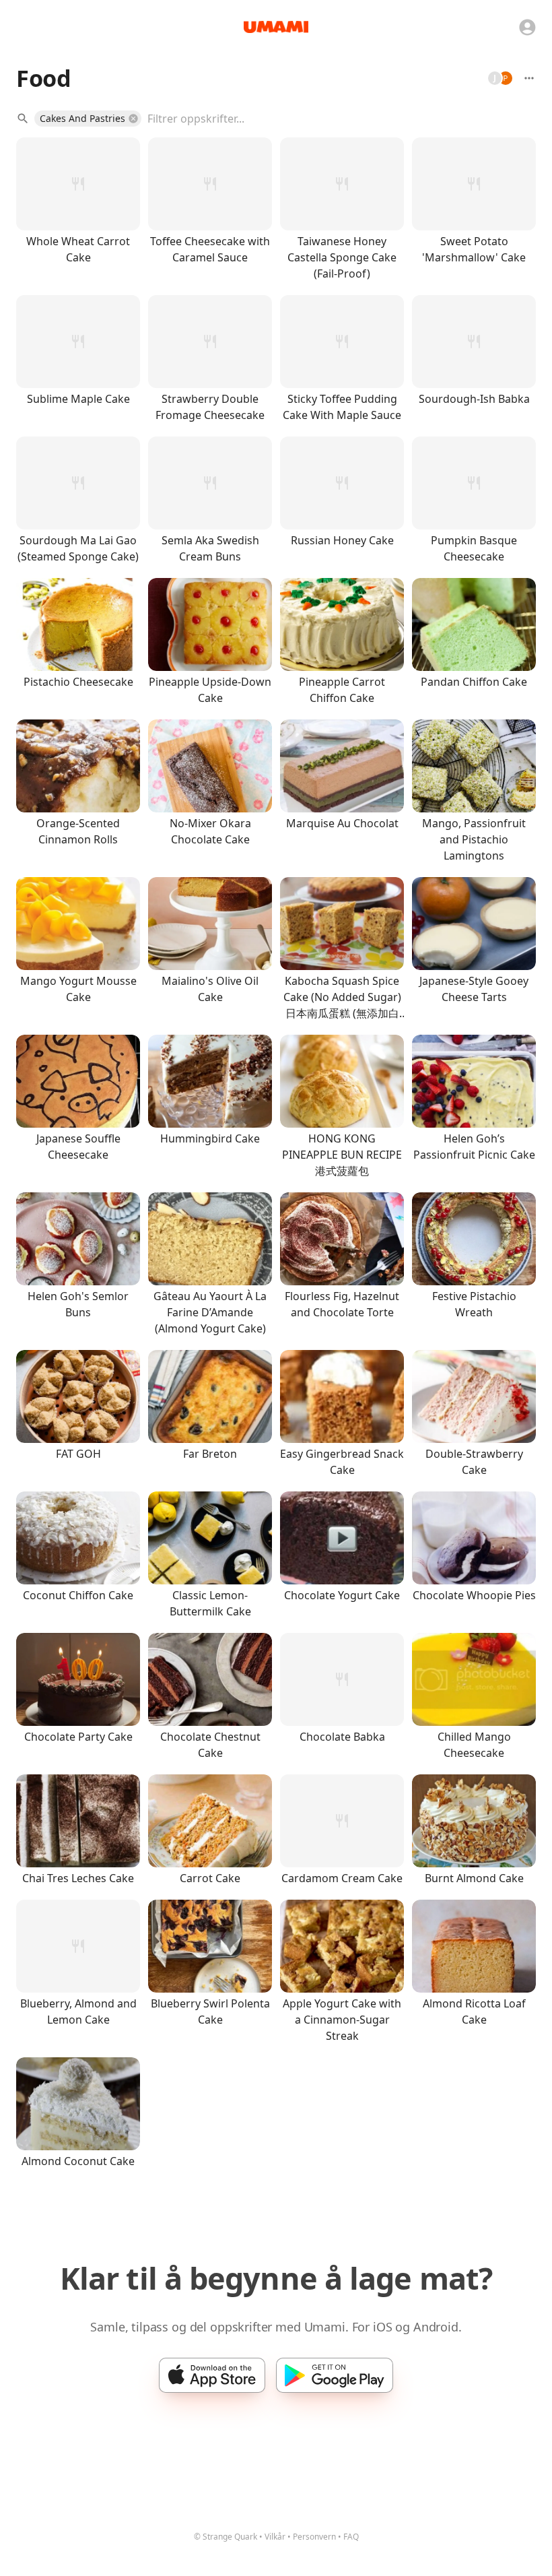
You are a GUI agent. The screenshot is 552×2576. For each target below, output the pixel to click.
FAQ (351, 2537)
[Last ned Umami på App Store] (212, 2375)
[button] (88, 119)
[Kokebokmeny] (529, 78)
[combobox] (332, 119)
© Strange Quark (226, 2537)
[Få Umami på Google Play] (335, 2375)
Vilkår (275, 2537)
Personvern (314, 2537)
